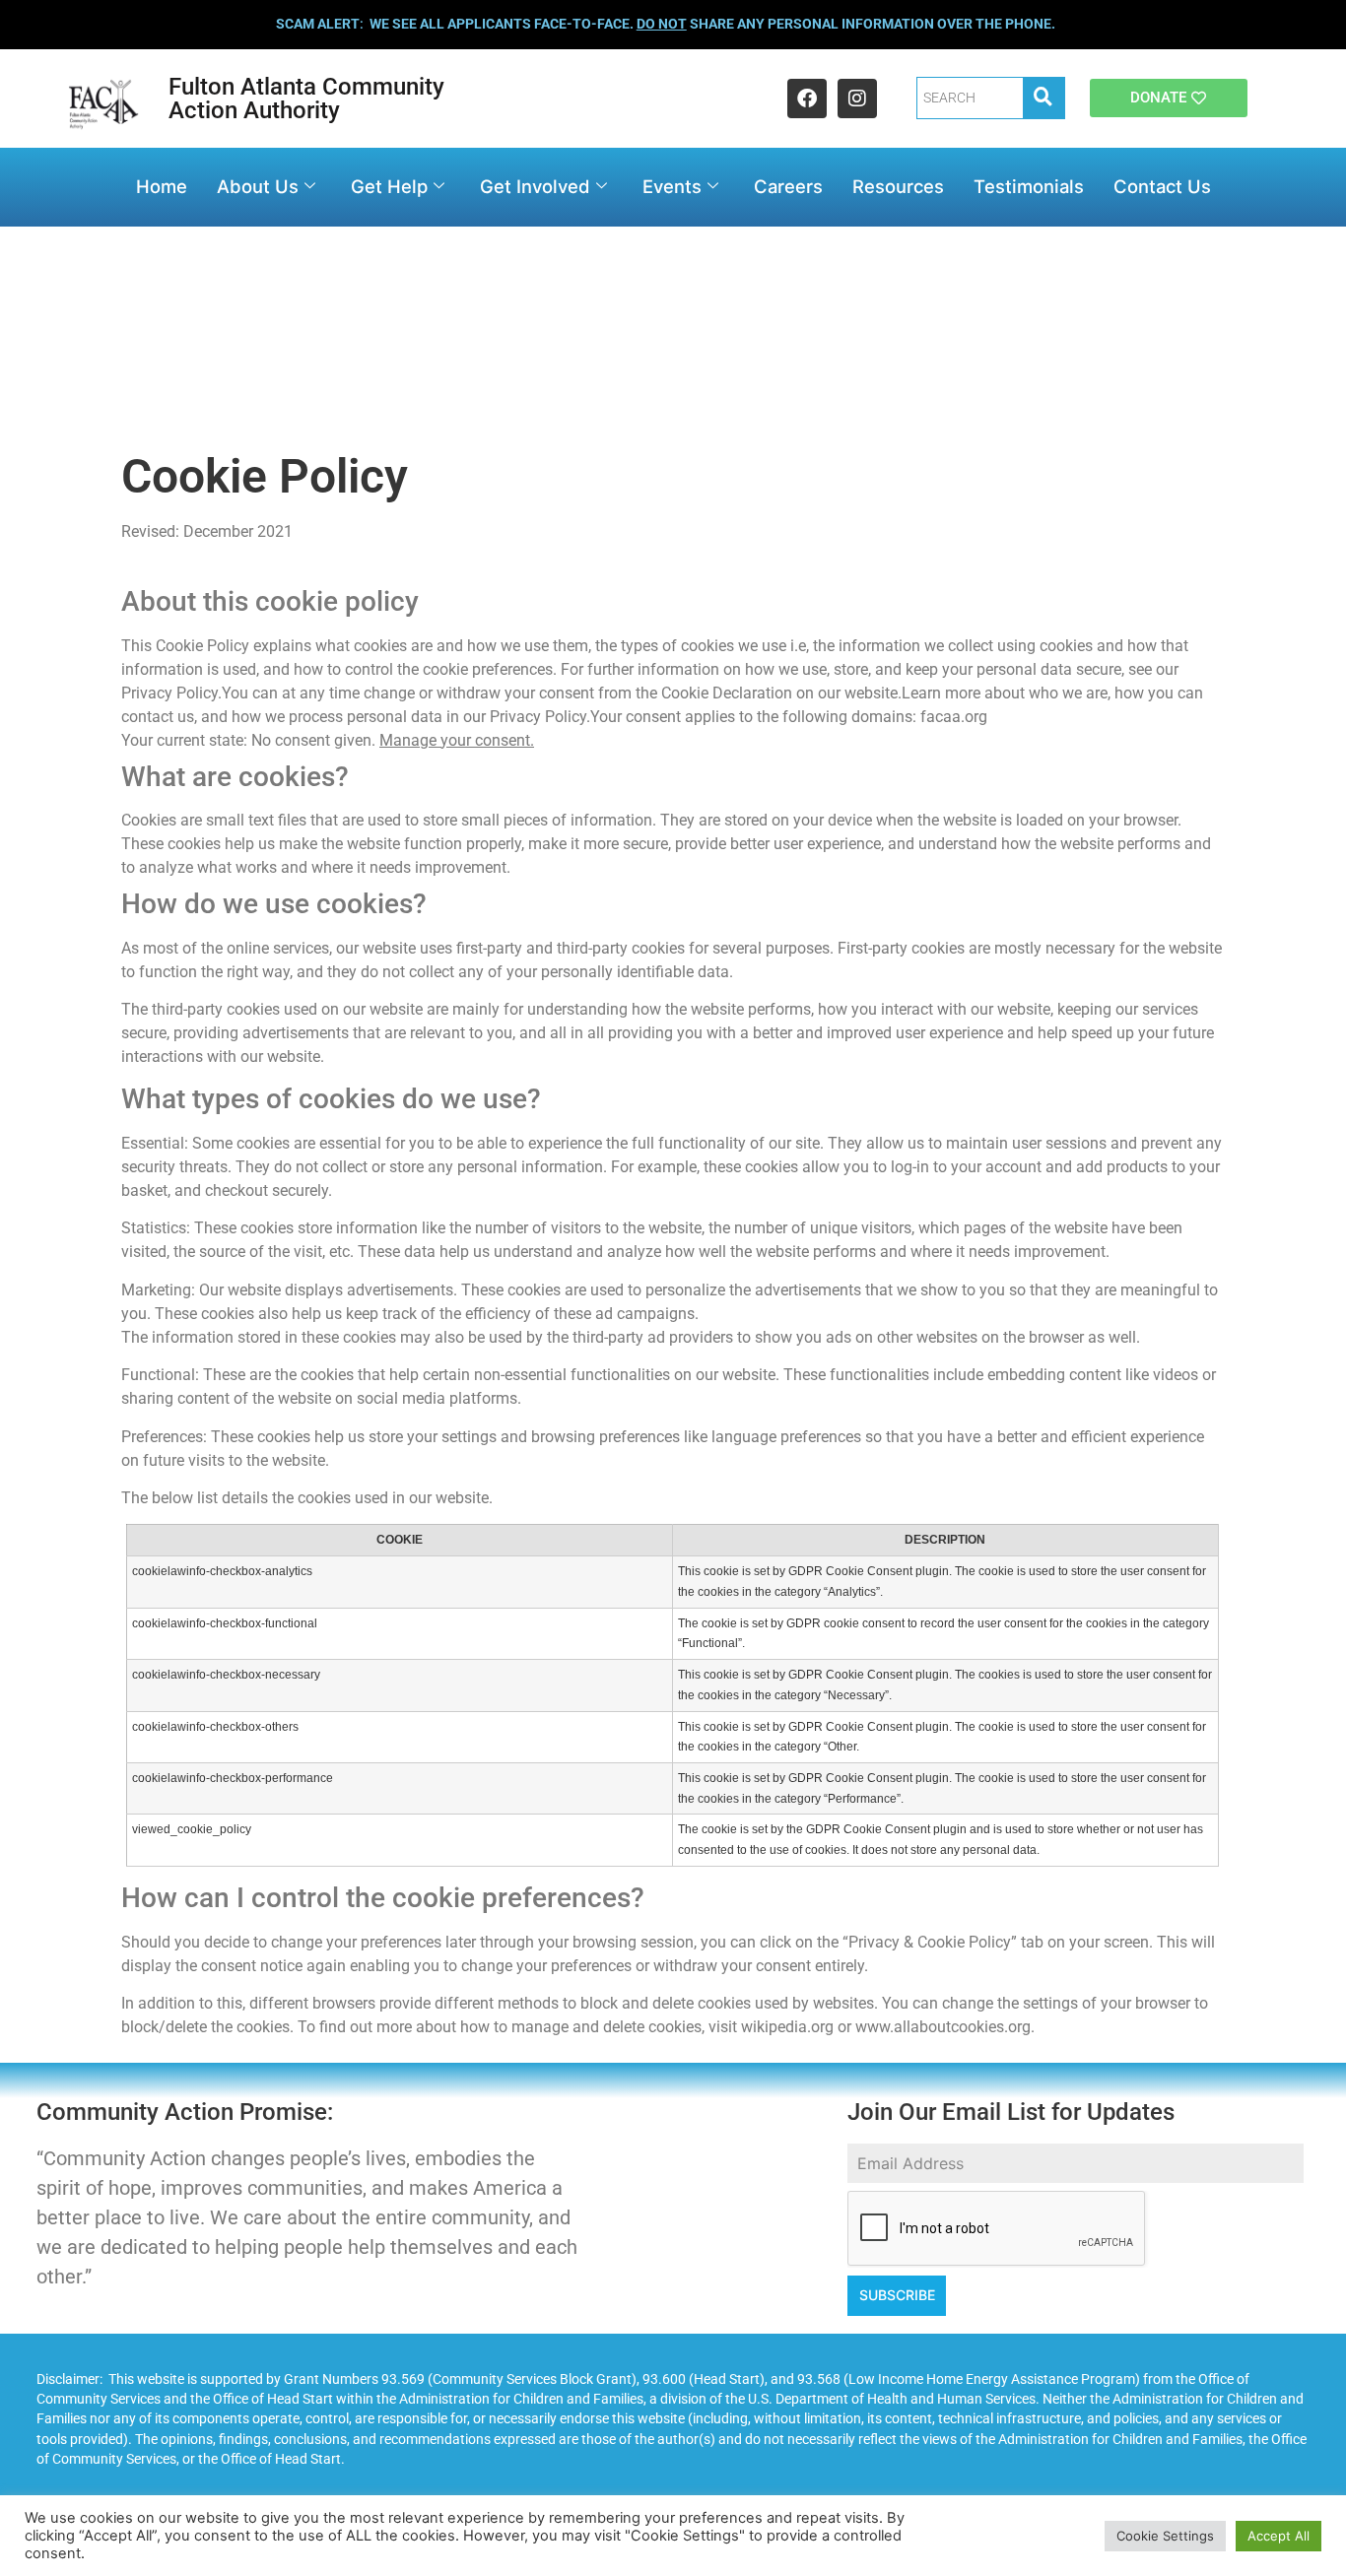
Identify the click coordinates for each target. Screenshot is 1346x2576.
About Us (258, 186)
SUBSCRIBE (897, 2295)
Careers (788, 186)
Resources (898, 186)
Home (162, 186)
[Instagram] (857, 99)
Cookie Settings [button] (1165, 2536)
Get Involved (535, 186)
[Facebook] (807, 99)
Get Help (389, 186)
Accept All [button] (1279, 2536)
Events (672, 186)
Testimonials (1029, 186)
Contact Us (1162, 186)
